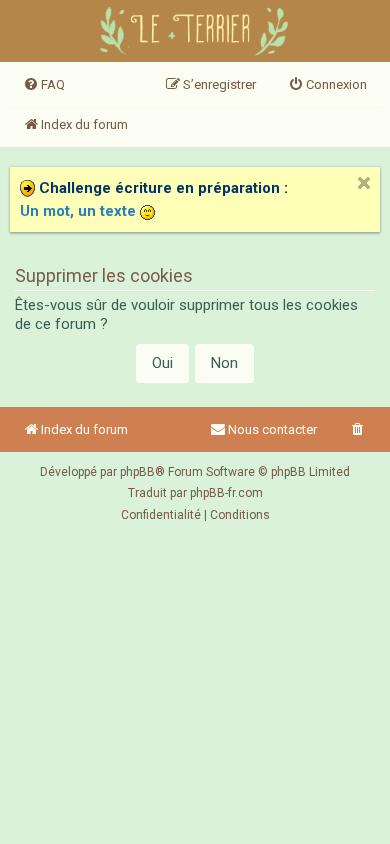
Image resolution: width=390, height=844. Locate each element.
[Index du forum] (195, 33)
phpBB (137, 472)
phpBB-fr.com (226, 493)
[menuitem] (44, 85)
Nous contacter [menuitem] (272, 429)
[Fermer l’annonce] (364, 183)
